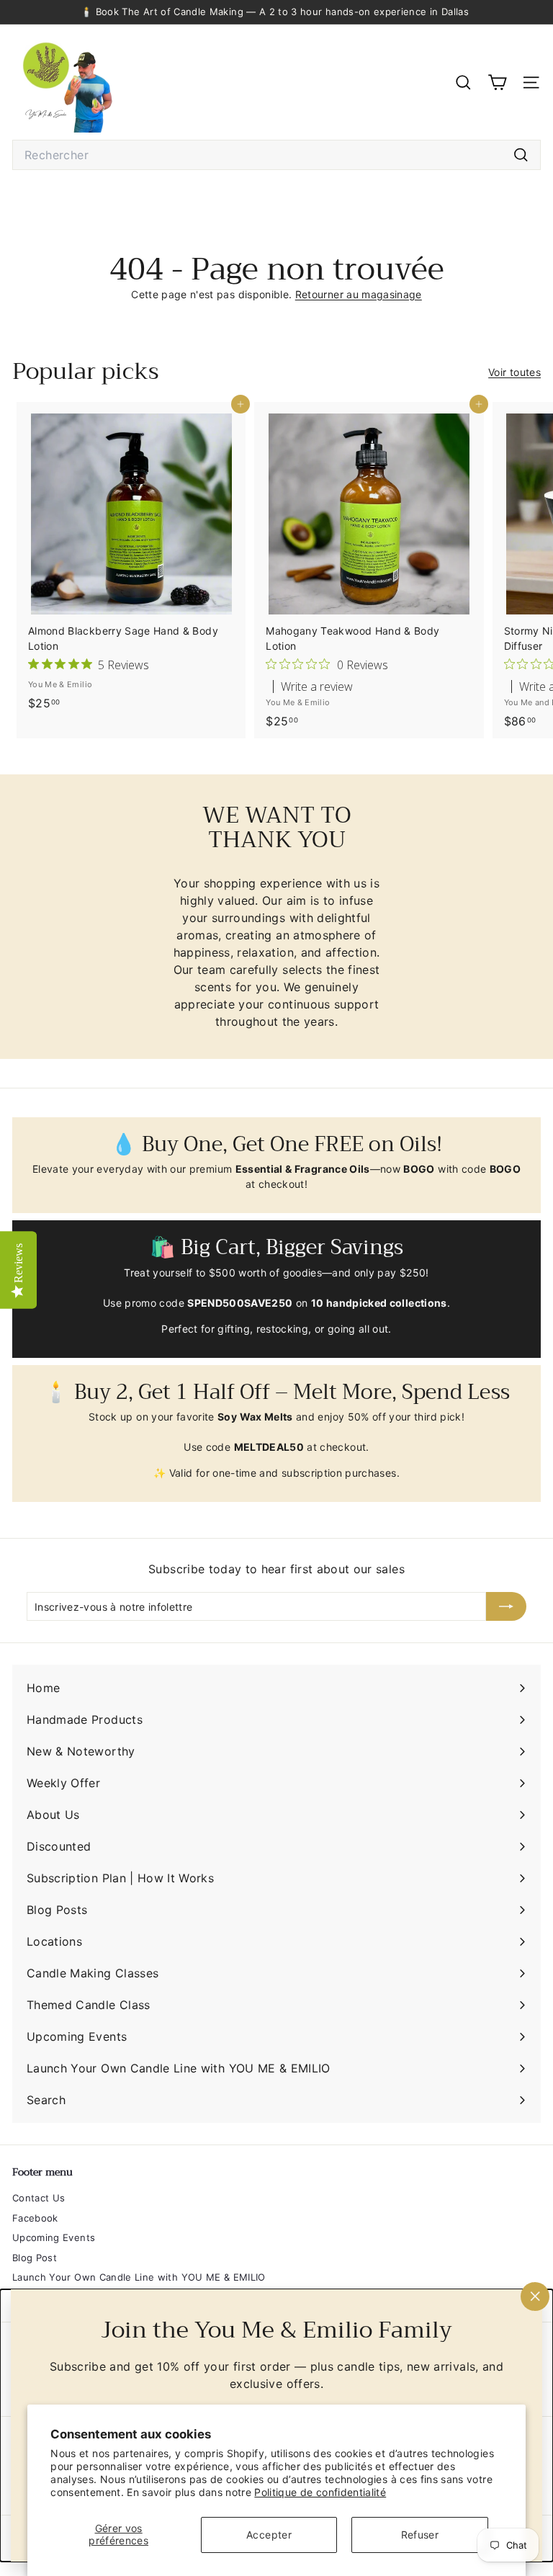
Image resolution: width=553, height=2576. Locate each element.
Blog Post (35, 2258)
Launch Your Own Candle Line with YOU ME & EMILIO (139, 2277)
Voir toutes (514, 372)
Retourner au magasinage (359, 294)
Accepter (269, 2535)
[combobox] (276, 155)
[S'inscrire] (506, 1606)
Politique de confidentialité (320, 2492)
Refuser (420, 2535)
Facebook (35, 2218)
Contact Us (39, 2198)
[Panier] (497, 82)
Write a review (317, 687)
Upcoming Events (54, 2237)
